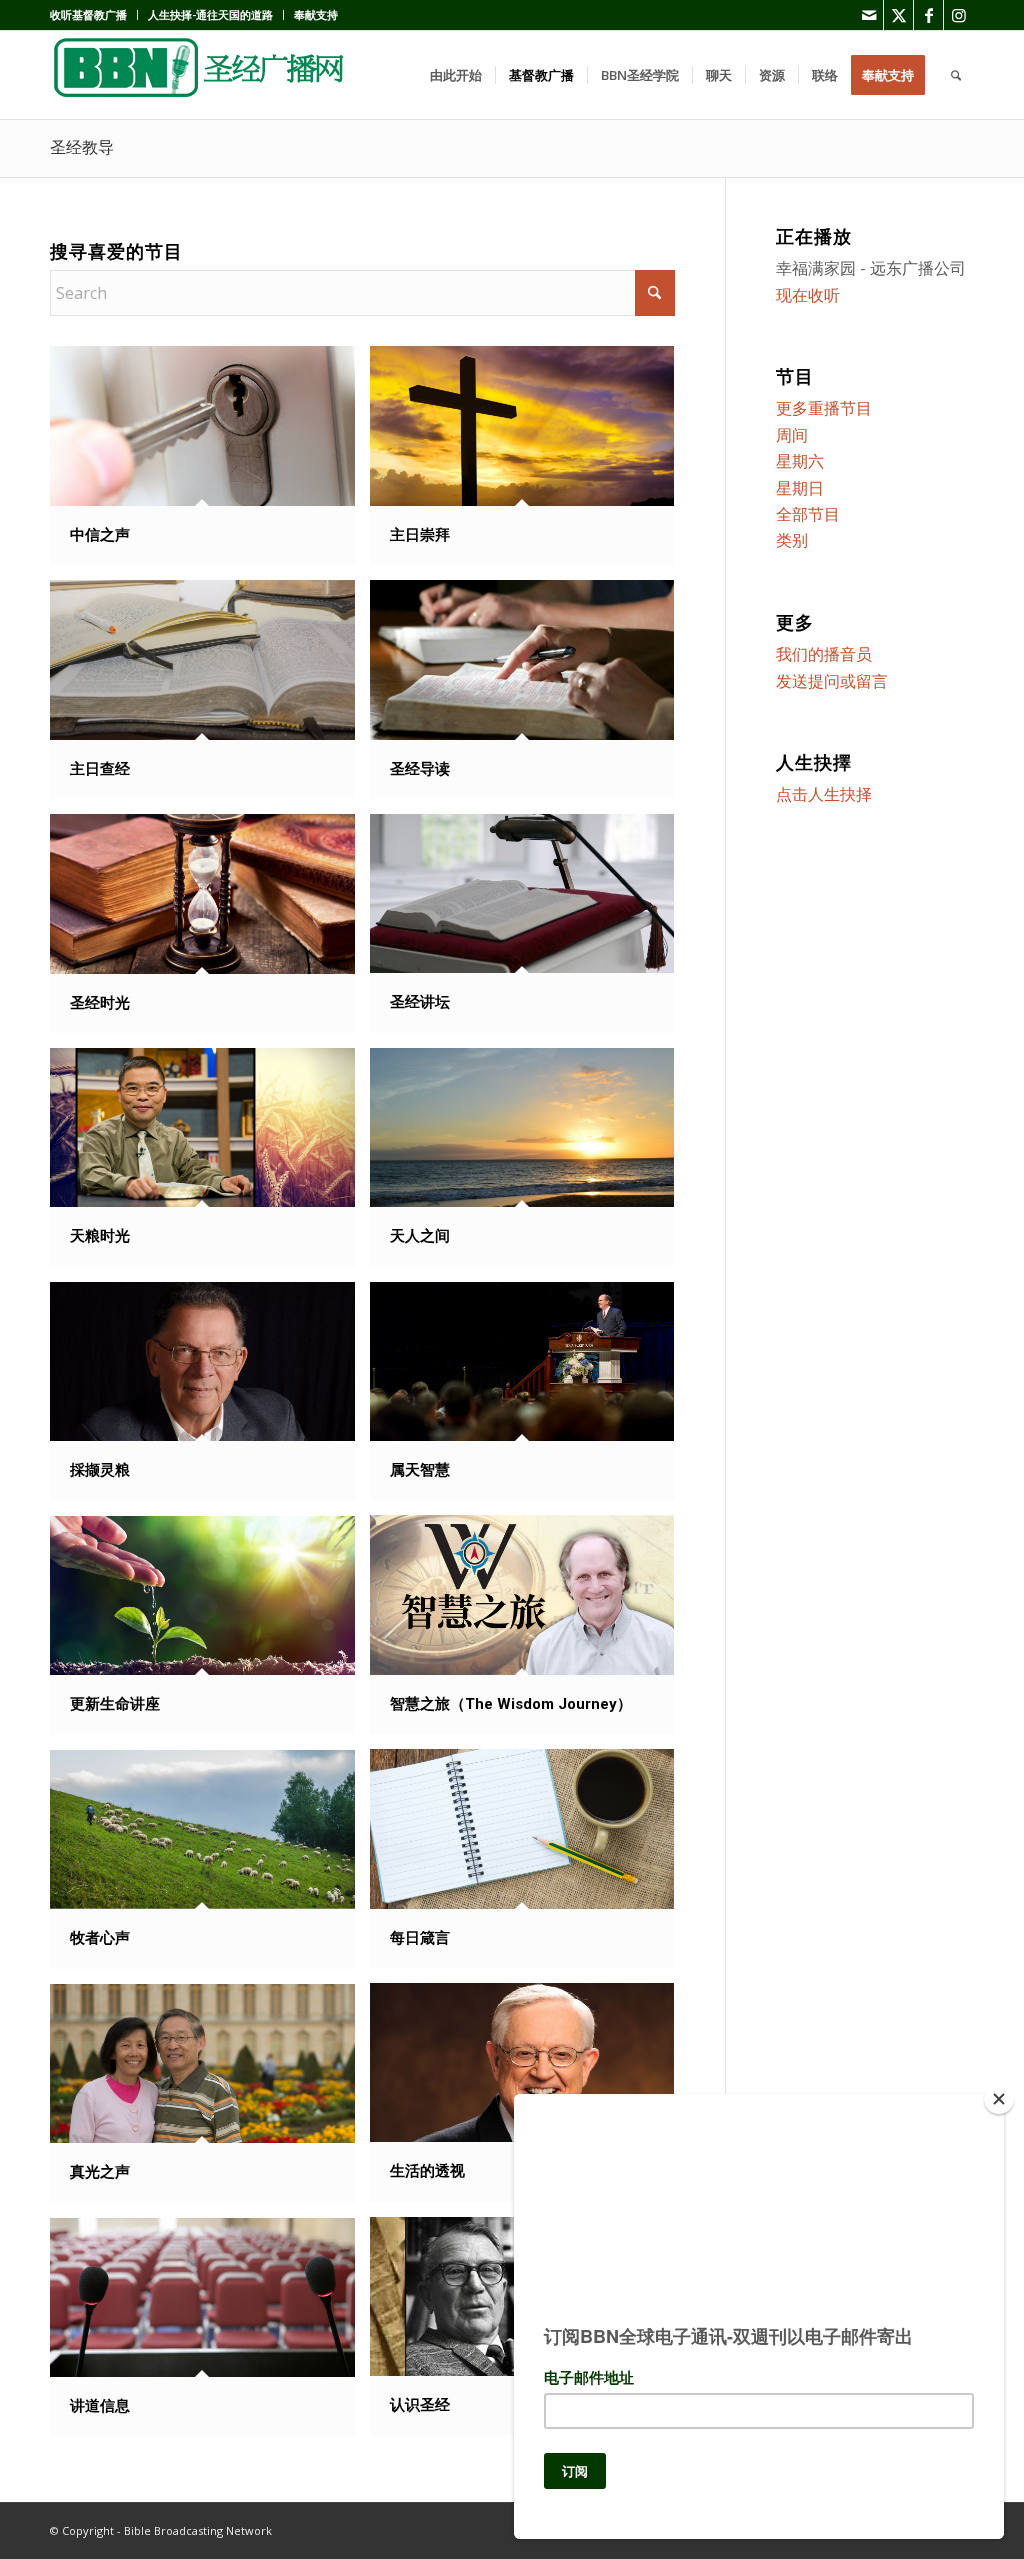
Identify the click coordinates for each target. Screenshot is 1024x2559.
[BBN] (200, 75)
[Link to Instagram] (959, 15)
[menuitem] (94, 15)
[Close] (999, 2099)
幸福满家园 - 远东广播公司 (871, 268)
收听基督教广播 (88, 14)
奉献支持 (316, 14)
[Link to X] (898, 15)
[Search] (956, 75)
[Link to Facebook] (928, 15)
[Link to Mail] (868, 15)
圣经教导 (82, 147)
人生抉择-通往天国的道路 (210, 14)
